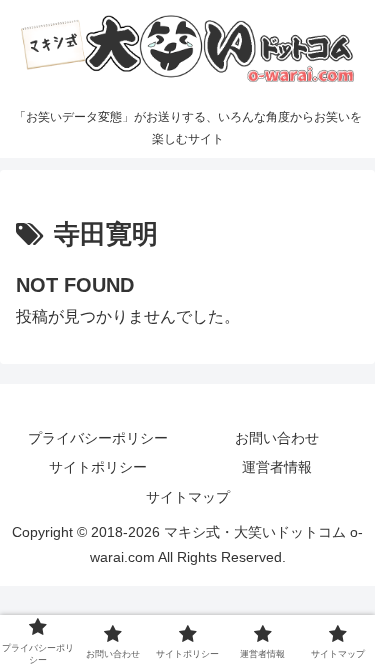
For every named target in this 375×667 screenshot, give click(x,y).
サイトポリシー (98, 467)
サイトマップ (188, 497)
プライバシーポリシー (98, 438)
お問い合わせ (277, 438)
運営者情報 (277, 467)
